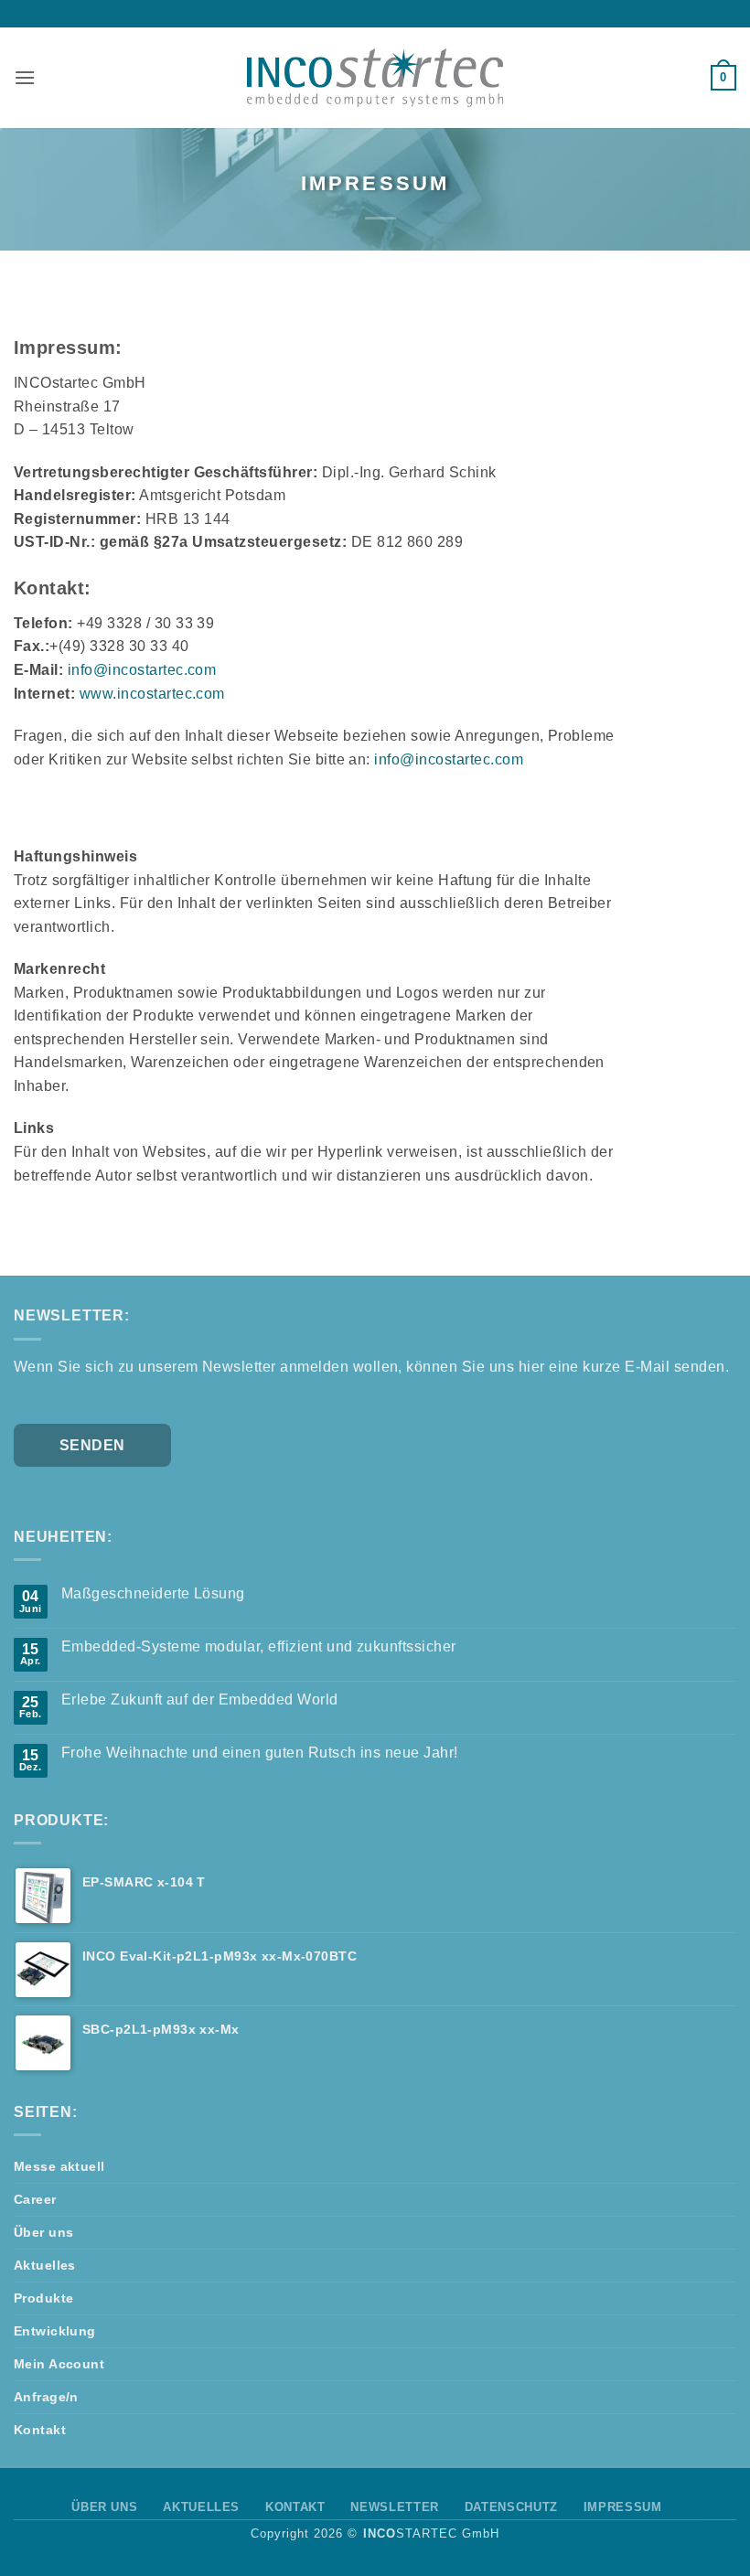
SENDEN (92, 1445)
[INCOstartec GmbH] (375, 77)
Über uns (43, 2232)
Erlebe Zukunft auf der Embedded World (200, 1700)
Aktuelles (45, 2265)
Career (35, 2199)
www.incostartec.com (152, 694)
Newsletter (394, 2507)
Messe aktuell (59, 2166)
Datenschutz (511, 2507)
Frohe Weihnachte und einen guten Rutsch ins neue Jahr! (260, 1753)
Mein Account (59, 2364)
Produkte (43, 2298)
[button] (25, 77)
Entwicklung (55, 2331)
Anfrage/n (46, 2397)
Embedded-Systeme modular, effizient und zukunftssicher (259, 1646)
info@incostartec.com (142, 670)
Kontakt (40, 2430)
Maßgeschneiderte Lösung (153, 1593)
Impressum (623, 2507)
